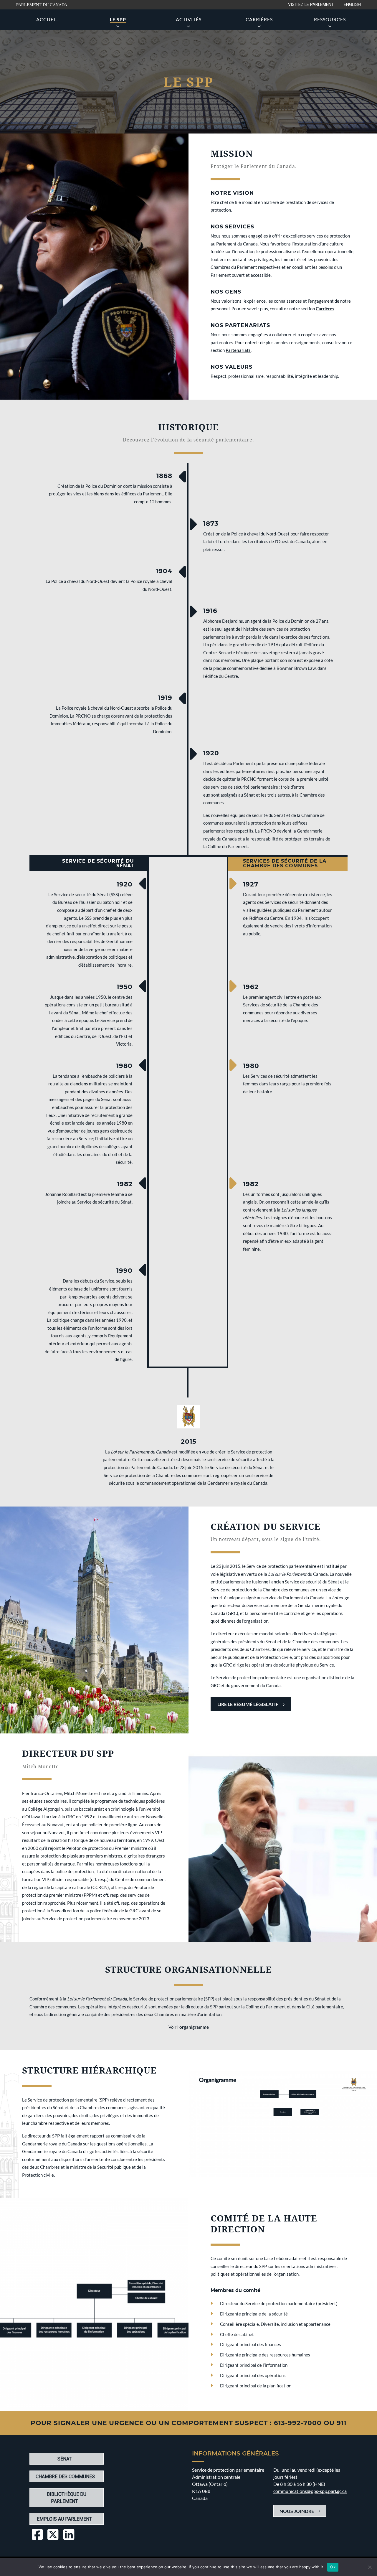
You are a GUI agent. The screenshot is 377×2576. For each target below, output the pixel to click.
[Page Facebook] (37, 2535)
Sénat (65, 2459)
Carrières (259, 19)
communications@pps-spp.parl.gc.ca (310, 2491)
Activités (189, 19)
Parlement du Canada (42, 5)
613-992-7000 (298, 2423)
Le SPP (123, 19)
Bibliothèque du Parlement (67, 2498)
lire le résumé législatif (254, 1704)
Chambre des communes (65, 2477)
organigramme (194, 2027)
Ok (333, 2567)
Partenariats (238, 350)
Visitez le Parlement (311, 5)
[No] (370, 2567)
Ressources (330, 19)
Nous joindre (297, 2511)
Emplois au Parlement (64, 2519)
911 (342, 2423)
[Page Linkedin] (69, 2535)
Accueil (47, 19)
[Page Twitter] (53, 2535)
